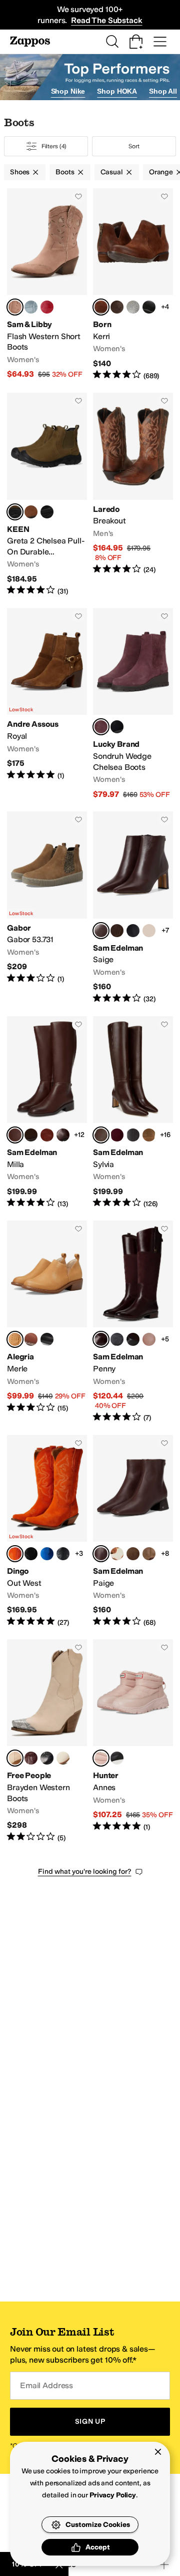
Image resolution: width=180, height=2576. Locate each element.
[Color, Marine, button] (31, 307)
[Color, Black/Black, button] (47, 512)
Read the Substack (106, 20)
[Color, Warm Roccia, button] (149, 931)
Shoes (20, 172)
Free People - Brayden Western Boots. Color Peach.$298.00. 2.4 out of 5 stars (47, 1741)
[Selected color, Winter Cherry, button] (101, 727)
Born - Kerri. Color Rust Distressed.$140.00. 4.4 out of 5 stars (133, 284)
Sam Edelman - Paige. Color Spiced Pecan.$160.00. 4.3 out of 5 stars (133, 1531)
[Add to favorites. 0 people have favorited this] (78, 196)
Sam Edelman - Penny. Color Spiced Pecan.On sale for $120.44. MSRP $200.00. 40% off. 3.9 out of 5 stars (133, 1322)
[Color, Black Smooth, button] (63, 1554)
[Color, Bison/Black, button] (31, 512)
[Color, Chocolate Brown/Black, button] (133, 1339)
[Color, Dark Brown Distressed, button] (117, 307)
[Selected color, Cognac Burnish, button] (15, 1339)
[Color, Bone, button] (63, 1758)
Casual (112, 172)
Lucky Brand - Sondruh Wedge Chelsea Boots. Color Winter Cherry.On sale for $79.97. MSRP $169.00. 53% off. (133, 704)
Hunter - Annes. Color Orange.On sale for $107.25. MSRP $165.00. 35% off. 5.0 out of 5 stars (133, 1741)
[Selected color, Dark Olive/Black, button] (15, 512)
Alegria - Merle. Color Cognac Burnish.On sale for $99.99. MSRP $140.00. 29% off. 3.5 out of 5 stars (47, 1322)
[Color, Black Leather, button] (133, 931)
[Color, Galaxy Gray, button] (117, 1339)
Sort (134, 146)
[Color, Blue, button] (47, 1554)
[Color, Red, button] (47, 307)
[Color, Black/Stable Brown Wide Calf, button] (149, 1339)
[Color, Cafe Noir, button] (117, 931)
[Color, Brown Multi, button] (117, 1554)
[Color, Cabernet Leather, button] (31, 1758)
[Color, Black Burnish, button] (47, 1339)
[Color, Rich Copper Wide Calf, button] (47, 1135)
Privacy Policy (113, 2495)
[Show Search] (112, 42)
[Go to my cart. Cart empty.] (136, 42)
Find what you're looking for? (85, 1872)
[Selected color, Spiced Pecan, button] (101, 931)
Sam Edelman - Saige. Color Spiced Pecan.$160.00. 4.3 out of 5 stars (133, 908)
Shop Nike (68, 91)
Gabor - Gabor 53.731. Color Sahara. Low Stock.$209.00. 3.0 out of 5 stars (47, 908)
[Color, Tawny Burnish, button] (31, 1339)
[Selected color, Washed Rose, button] (15, 307)
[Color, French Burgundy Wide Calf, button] (117, 1135)
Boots (65, 172)
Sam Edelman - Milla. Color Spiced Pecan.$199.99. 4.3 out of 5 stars (47, 1112)
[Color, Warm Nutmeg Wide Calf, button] (149, 1135)
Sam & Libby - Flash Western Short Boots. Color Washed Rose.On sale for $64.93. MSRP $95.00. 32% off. (47, 284)
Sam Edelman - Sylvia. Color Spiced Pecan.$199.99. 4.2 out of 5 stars (133, 1112)
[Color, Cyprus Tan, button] (149, 1554)
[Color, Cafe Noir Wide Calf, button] (31, 1135)
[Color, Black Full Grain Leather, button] (149, 307)
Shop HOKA (117, 91)
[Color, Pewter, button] (133, 307)
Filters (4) (54, 146)
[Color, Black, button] (117, 727)
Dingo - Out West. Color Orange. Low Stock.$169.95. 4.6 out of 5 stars (47, 1531)
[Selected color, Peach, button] (15, 1758)
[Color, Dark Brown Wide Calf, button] (63, 1135)
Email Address (46, 2385)
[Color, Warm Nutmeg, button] (133, 1554)
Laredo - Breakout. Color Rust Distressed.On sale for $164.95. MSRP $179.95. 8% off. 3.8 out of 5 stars (133, 494)
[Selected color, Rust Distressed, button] (101, 307)
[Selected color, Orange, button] (15, 1554)
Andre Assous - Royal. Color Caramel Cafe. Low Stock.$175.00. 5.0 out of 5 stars (47, 704)
